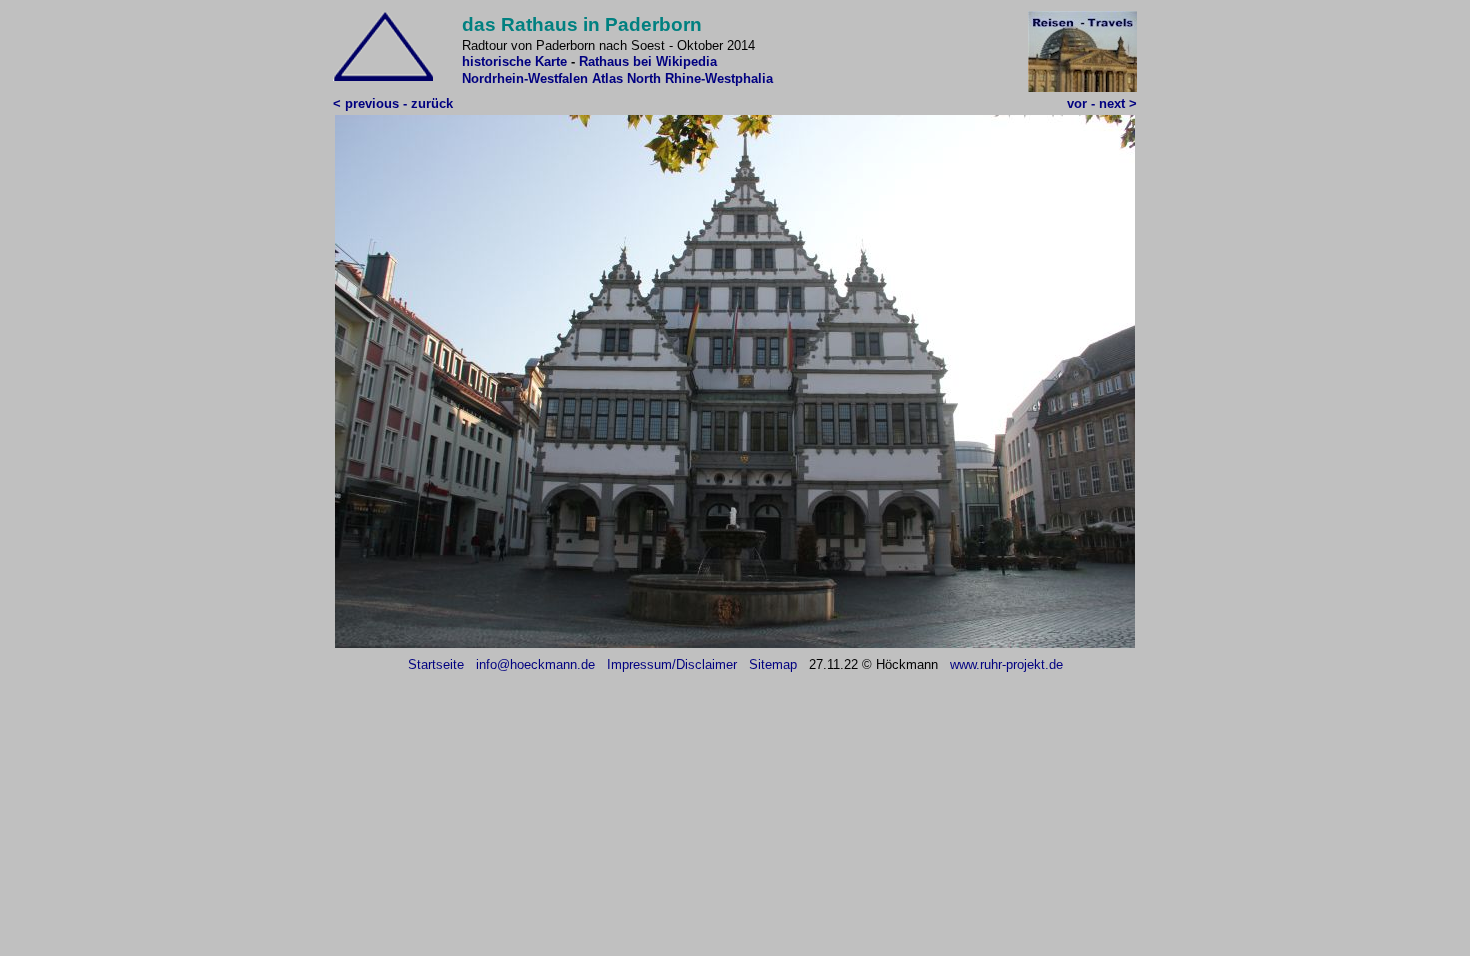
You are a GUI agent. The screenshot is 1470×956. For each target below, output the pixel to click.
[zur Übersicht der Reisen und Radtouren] (1082, 87)
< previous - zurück (393, 103)
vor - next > (1102, 103)
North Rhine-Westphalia (700, 78)
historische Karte (514, 61)
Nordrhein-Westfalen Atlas (542, 78)
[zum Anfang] (383, 76)
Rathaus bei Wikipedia (648, 61)
